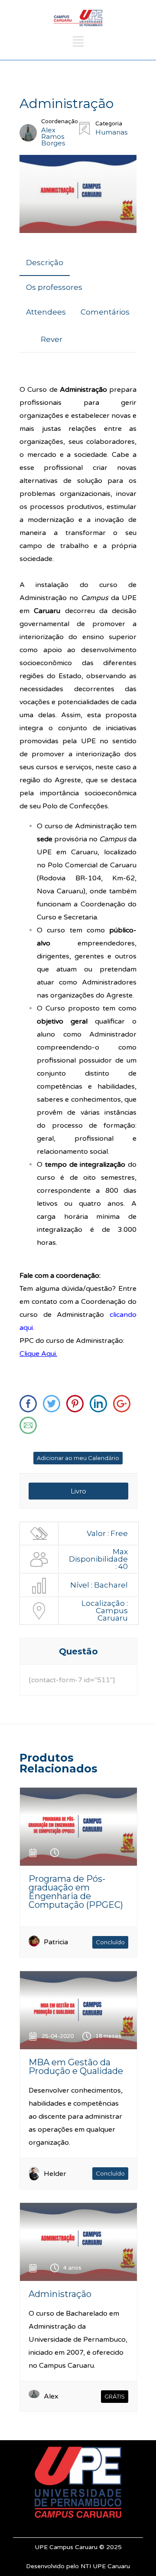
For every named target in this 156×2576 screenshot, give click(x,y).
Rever (52, 339)
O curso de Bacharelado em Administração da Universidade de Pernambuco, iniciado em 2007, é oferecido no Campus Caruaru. (78, 2340)
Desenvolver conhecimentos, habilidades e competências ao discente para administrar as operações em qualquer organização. (76, 2117)
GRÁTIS (115, 2396)
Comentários (105, 312)
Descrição (45, 263)
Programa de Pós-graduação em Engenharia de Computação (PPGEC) (76, 1892)
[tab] (45, 263)
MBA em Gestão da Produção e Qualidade (76, 2067)
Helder (55, 2174)
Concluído (110, 1942)
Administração (60, 2294)
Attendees (46, 312)
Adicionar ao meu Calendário (78, 1458)
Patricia (56, 1942)
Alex (51, 2396)
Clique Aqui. (38, 1354)
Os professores (54, 287)
